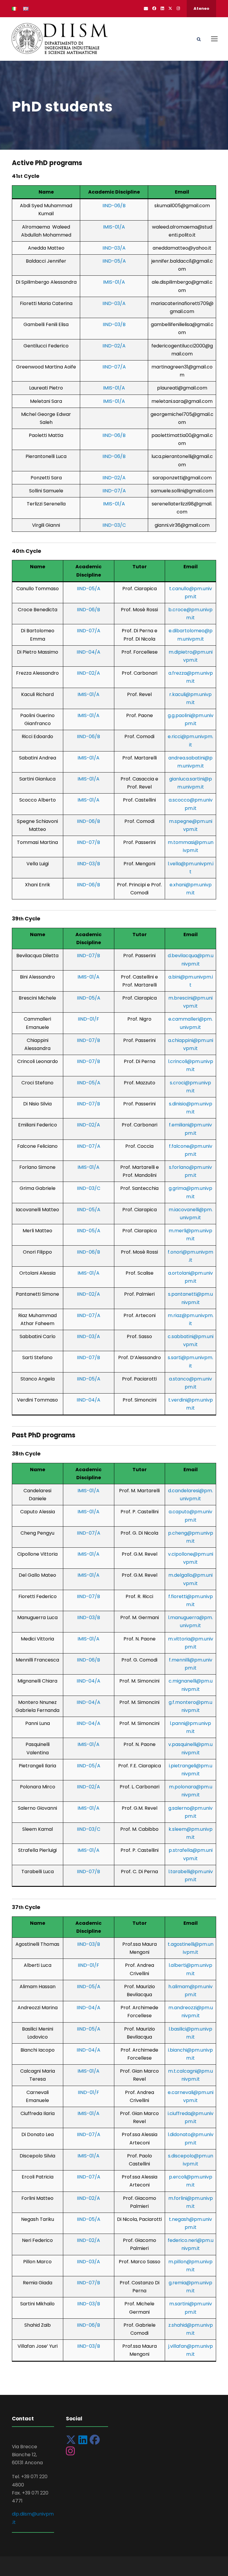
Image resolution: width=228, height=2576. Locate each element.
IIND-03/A (114, 248)
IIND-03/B (114, 324)
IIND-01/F (88, 1019)
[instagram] (178, 8)
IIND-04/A (88, 652)
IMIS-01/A (114, 227)
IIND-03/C (114, 525)
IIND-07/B (88, 842)
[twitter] (170, 8)
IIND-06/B (114, 206)
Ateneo (201, 8)
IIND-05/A (114, 261)
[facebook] (154, 8)
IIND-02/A (114, 346)
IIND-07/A (114, 367)
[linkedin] (162, 8)
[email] (146, 8)
